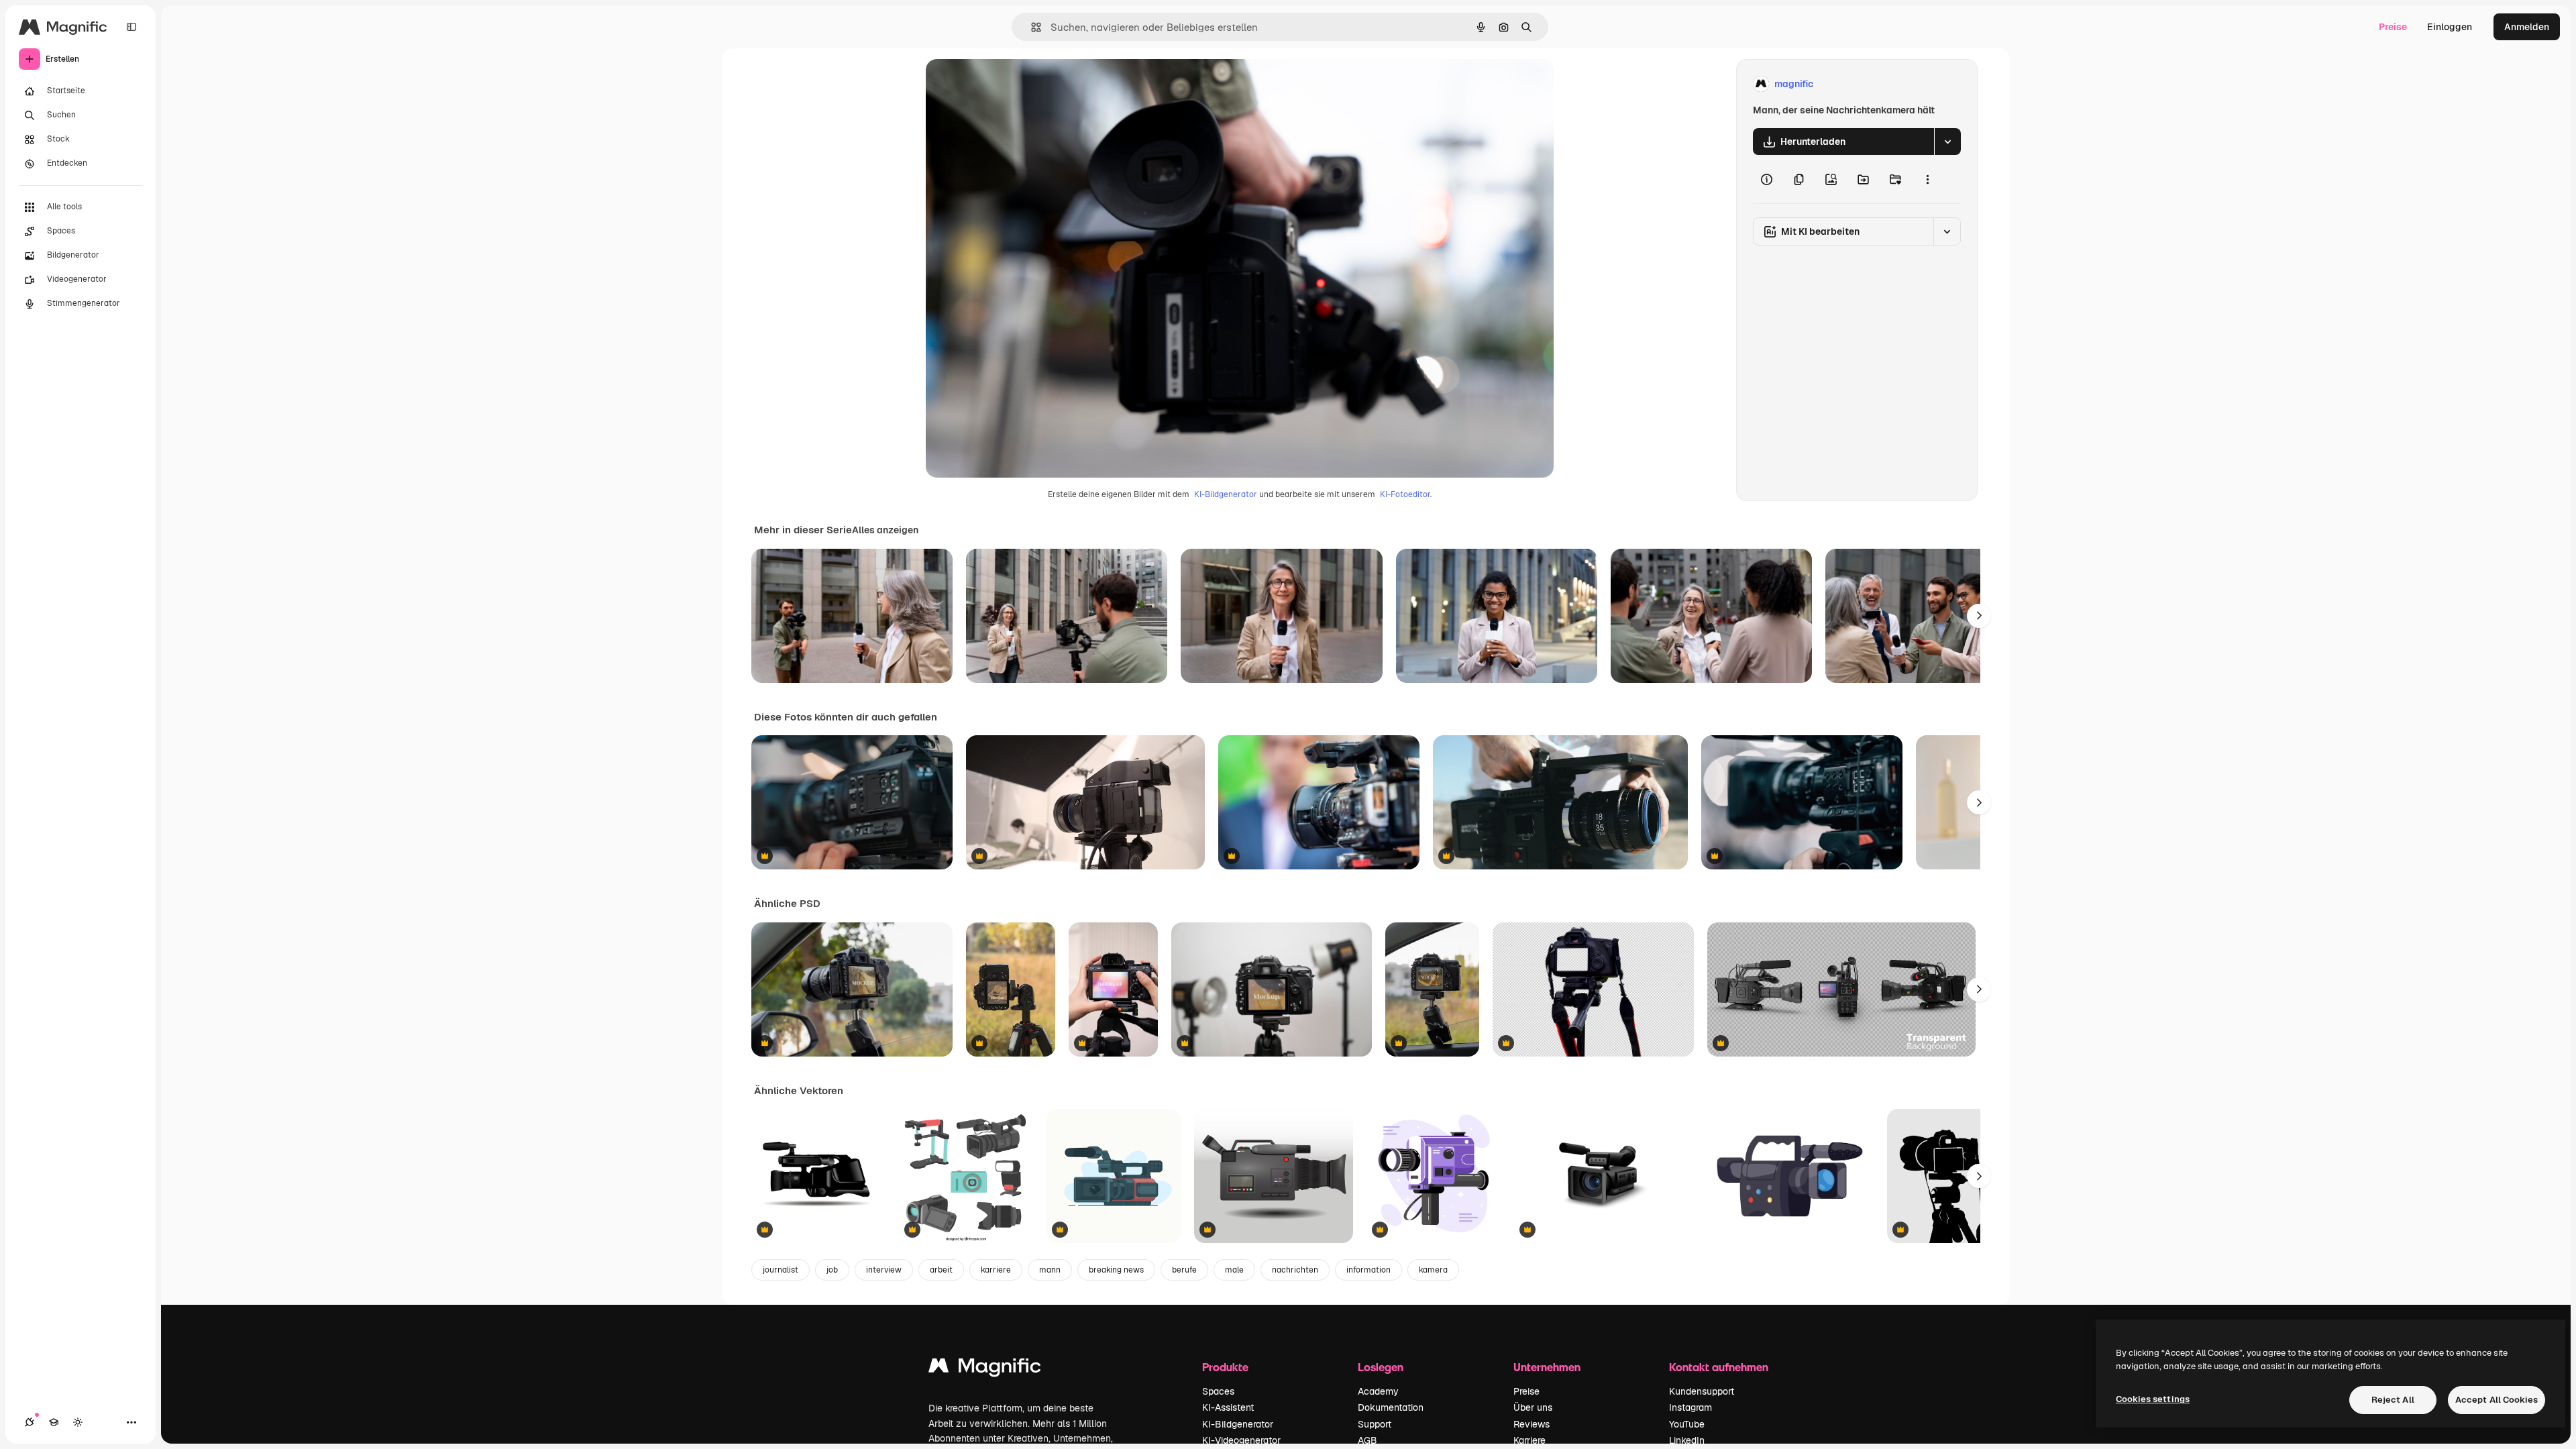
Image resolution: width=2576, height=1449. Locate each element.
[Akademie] (54, 1422)
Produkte (1225, 1367)
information (1368, 1270)
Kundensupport (1702, 1391)
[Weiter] (1979, 616)
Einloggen (2450, 27)
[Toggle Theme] (78, 1422)
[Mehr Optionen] (1927, 179)
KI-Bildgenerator (1226, 494)
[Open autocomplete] (1031, 27)
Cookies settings (2153, 1399)
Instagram (1690, 1407)
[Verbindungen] (30, 1422)
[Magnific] (985, 1369)
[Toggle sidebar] (131, 27)
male (1234, 1270)
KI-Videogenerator (1241, 1440)
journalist (781, 1270)
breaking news (1116, 1270)
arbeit (941, 1270)
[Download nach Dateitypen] (1947, 142)
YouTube (1687, 1424)
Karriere (1529, 1440)
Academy (1378, 1391)
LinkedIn (1687, 1440)
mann (1050, 1270)
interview (884, 1270)
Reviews (1532, 1424)
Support (1375, 1424)
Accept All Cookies (2497, 1400)
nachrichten (1295, 1270)
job (832, 1270)
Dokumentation (1391, 1407)
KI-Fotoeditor (1405, 494)
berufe (1184, 1270)
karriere (996, 1270)
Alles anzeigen (885, 530)
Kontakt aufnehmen (1719, 1367)
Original (1012, 84)
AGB (1367, 1440)
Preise (2393, 27)
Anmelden (2527, 27)
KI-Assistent (1228, 1407)
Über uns (1533, 1407)
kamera (1433, 1270)
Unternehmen (1547, 1367)
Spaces (1218, 1391)
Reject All (2393, 1400)
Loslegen (1381, 1367)
